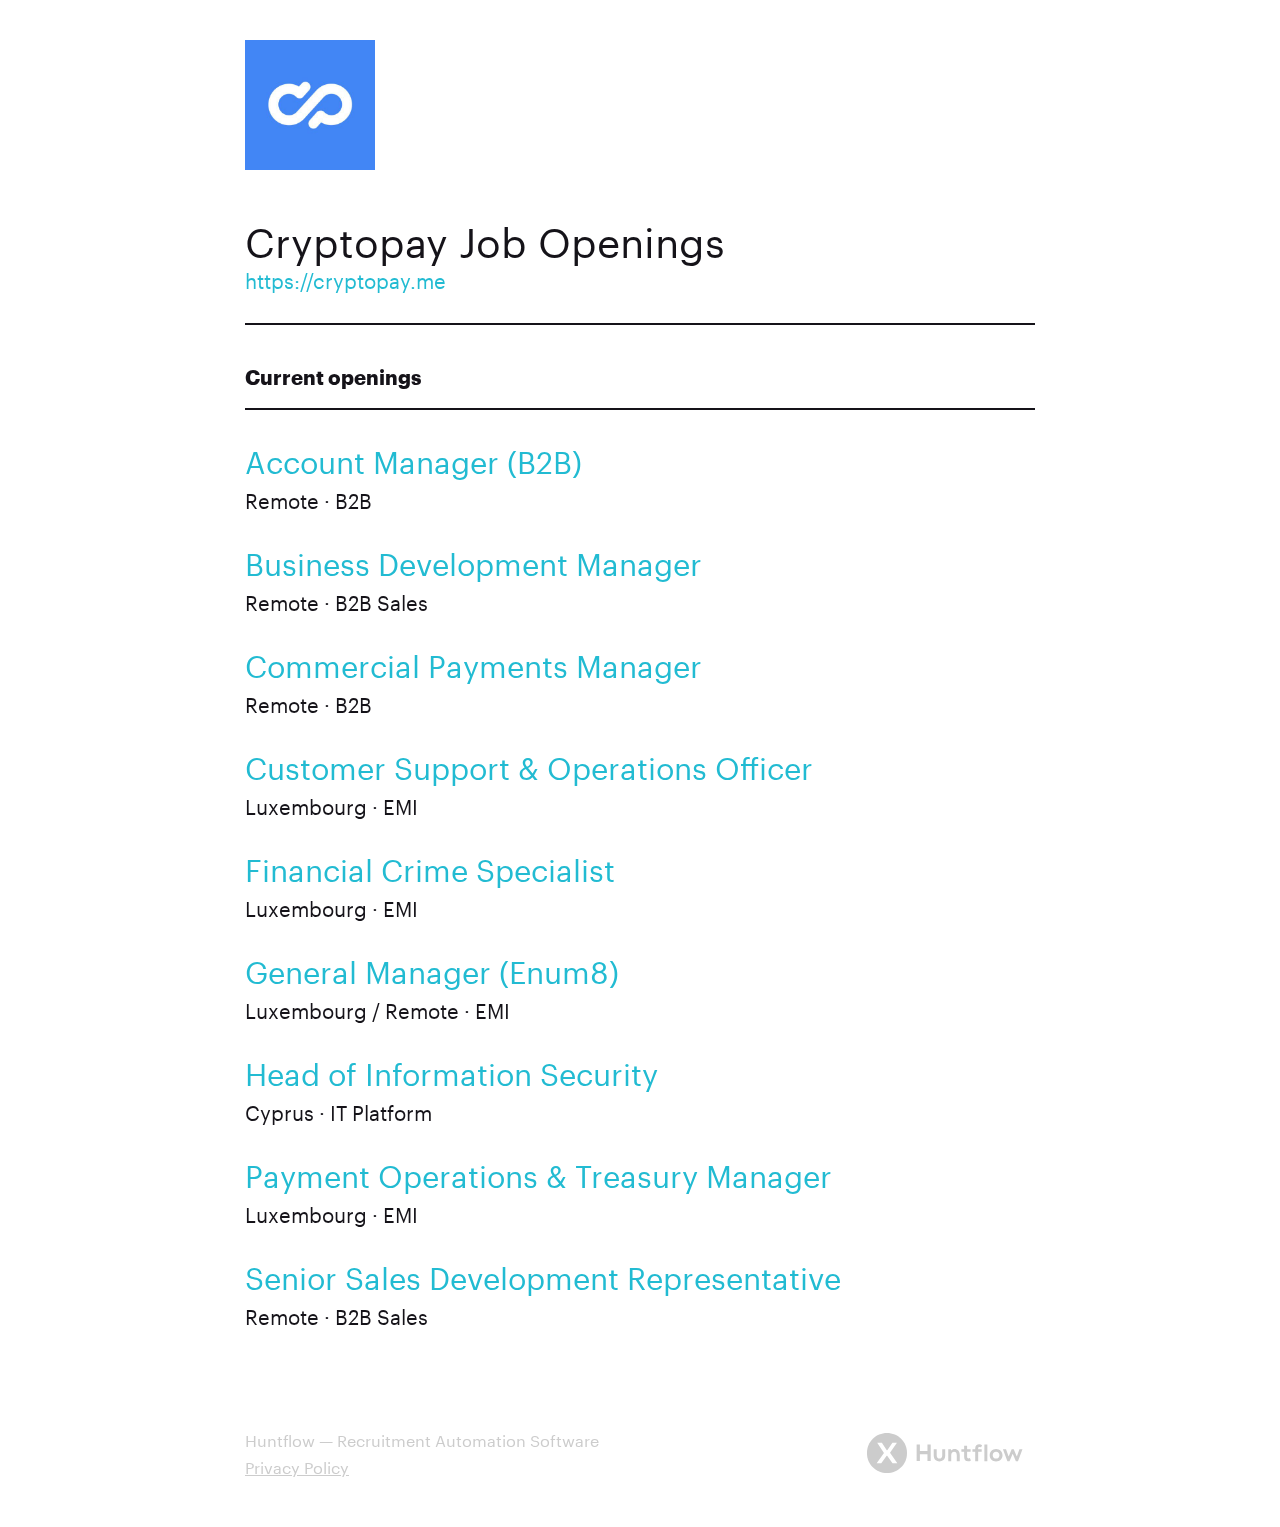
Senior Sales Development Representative (543, 1273)
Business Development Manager (473, 559)
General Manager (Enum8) (432, 967)
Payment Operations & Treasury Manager (538, 1171)
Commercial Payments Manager (473, 661)
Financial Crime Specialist (430, 865)
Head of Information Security (451, 1069)
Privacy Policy (297, 1465)
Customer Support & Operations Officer (529, 763)
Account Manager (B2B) (413, 457)
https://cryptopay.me (345, 278)
